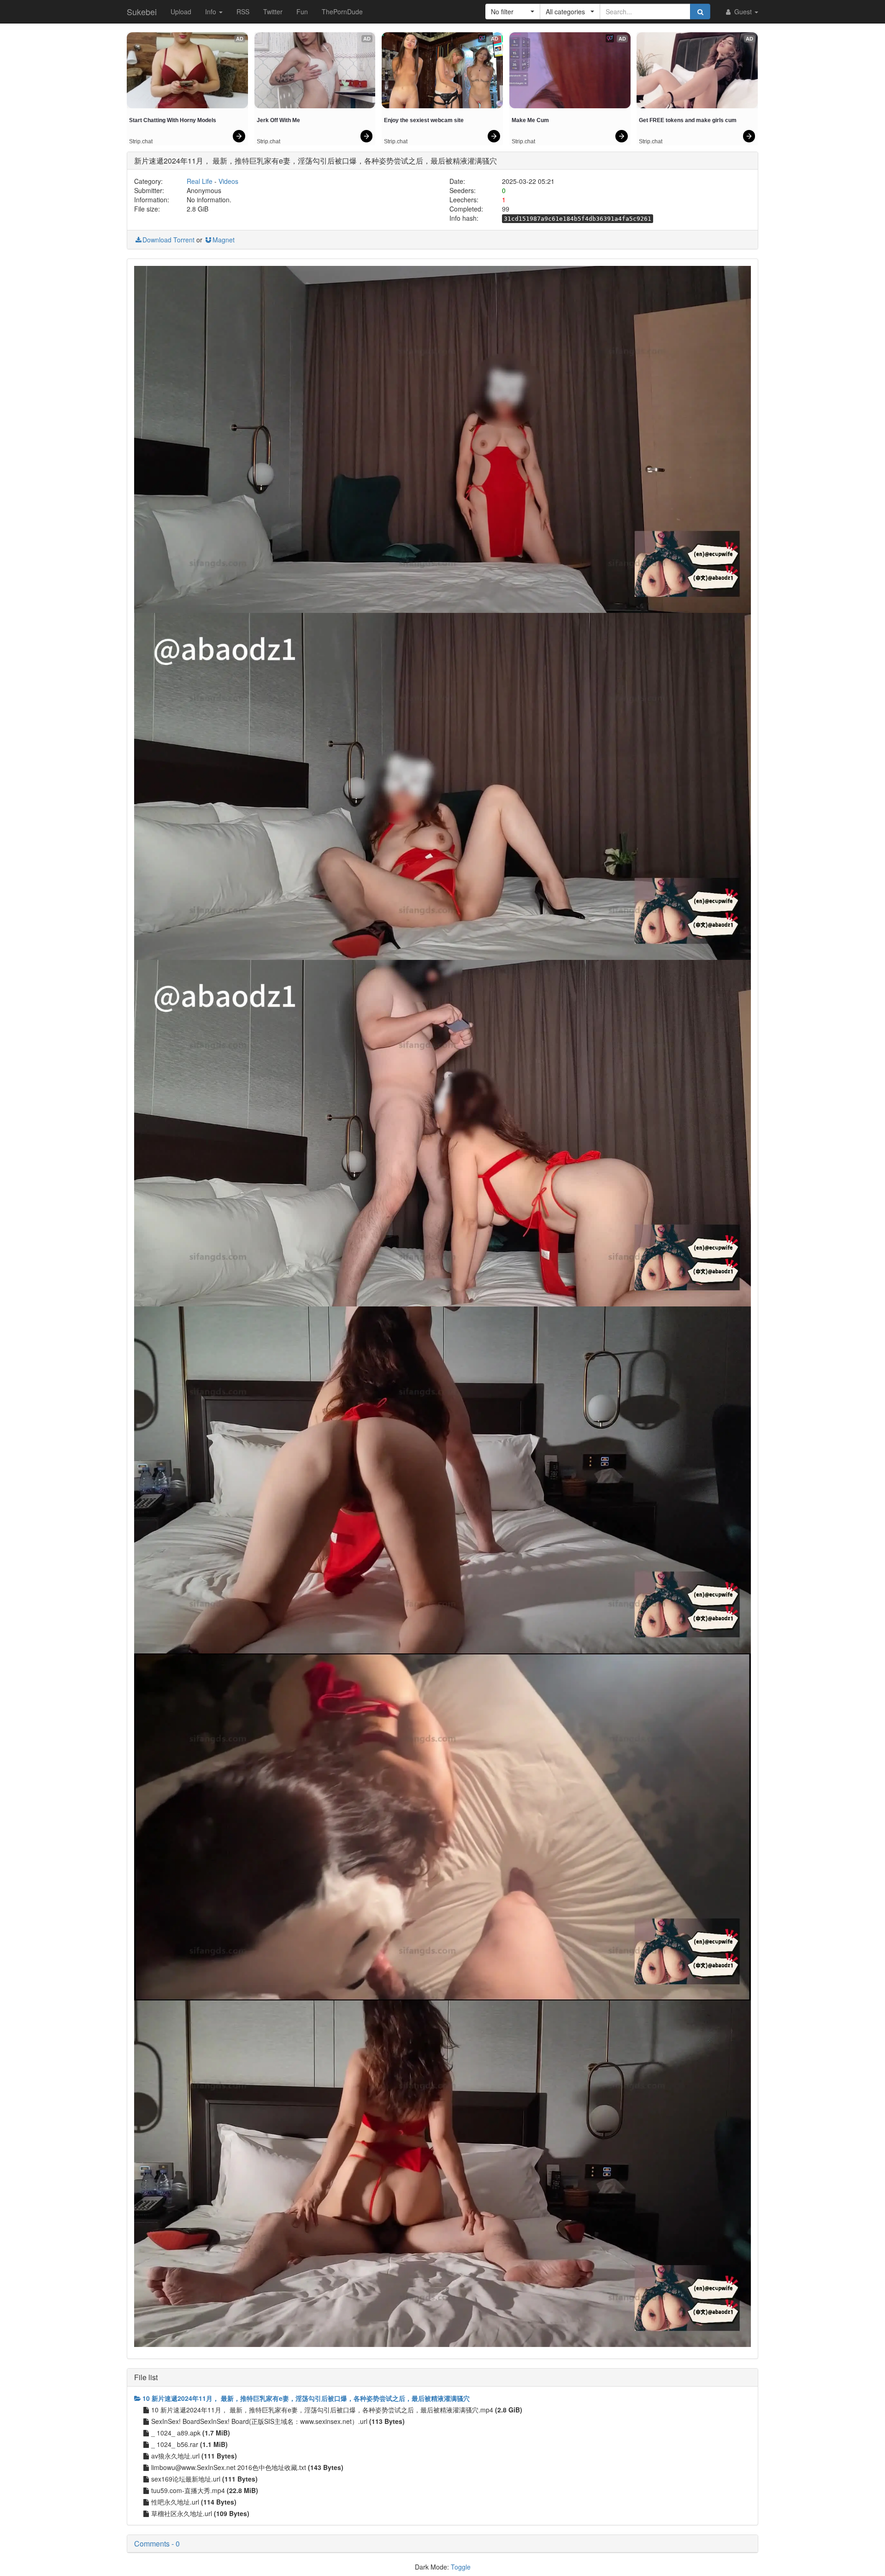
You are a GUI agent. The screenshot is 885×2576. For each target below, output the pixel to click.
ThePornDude (342, 12)
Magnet (224, 240)
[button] (513, 12)
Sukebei (142, 12)
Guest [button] (743, 12)
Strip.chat (141, 141)
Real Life (200, 181)
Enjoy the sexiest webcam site (424, 120)
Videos (228, 181)
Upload (181, 12)
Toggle (461, 2567)
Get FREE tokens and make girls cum (688, 120)
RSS (243, 12)
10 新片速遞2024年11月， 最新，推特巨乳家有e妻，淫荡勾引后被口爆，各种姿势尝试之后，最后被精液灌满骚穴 (306, 2398)
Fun (302, 12)
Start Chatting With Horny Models (173, 120)
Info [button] (212, 12)
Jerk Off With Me (278, 120)
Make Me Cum (530, 120)
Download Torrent (168, 240)
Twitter (273, 12)
